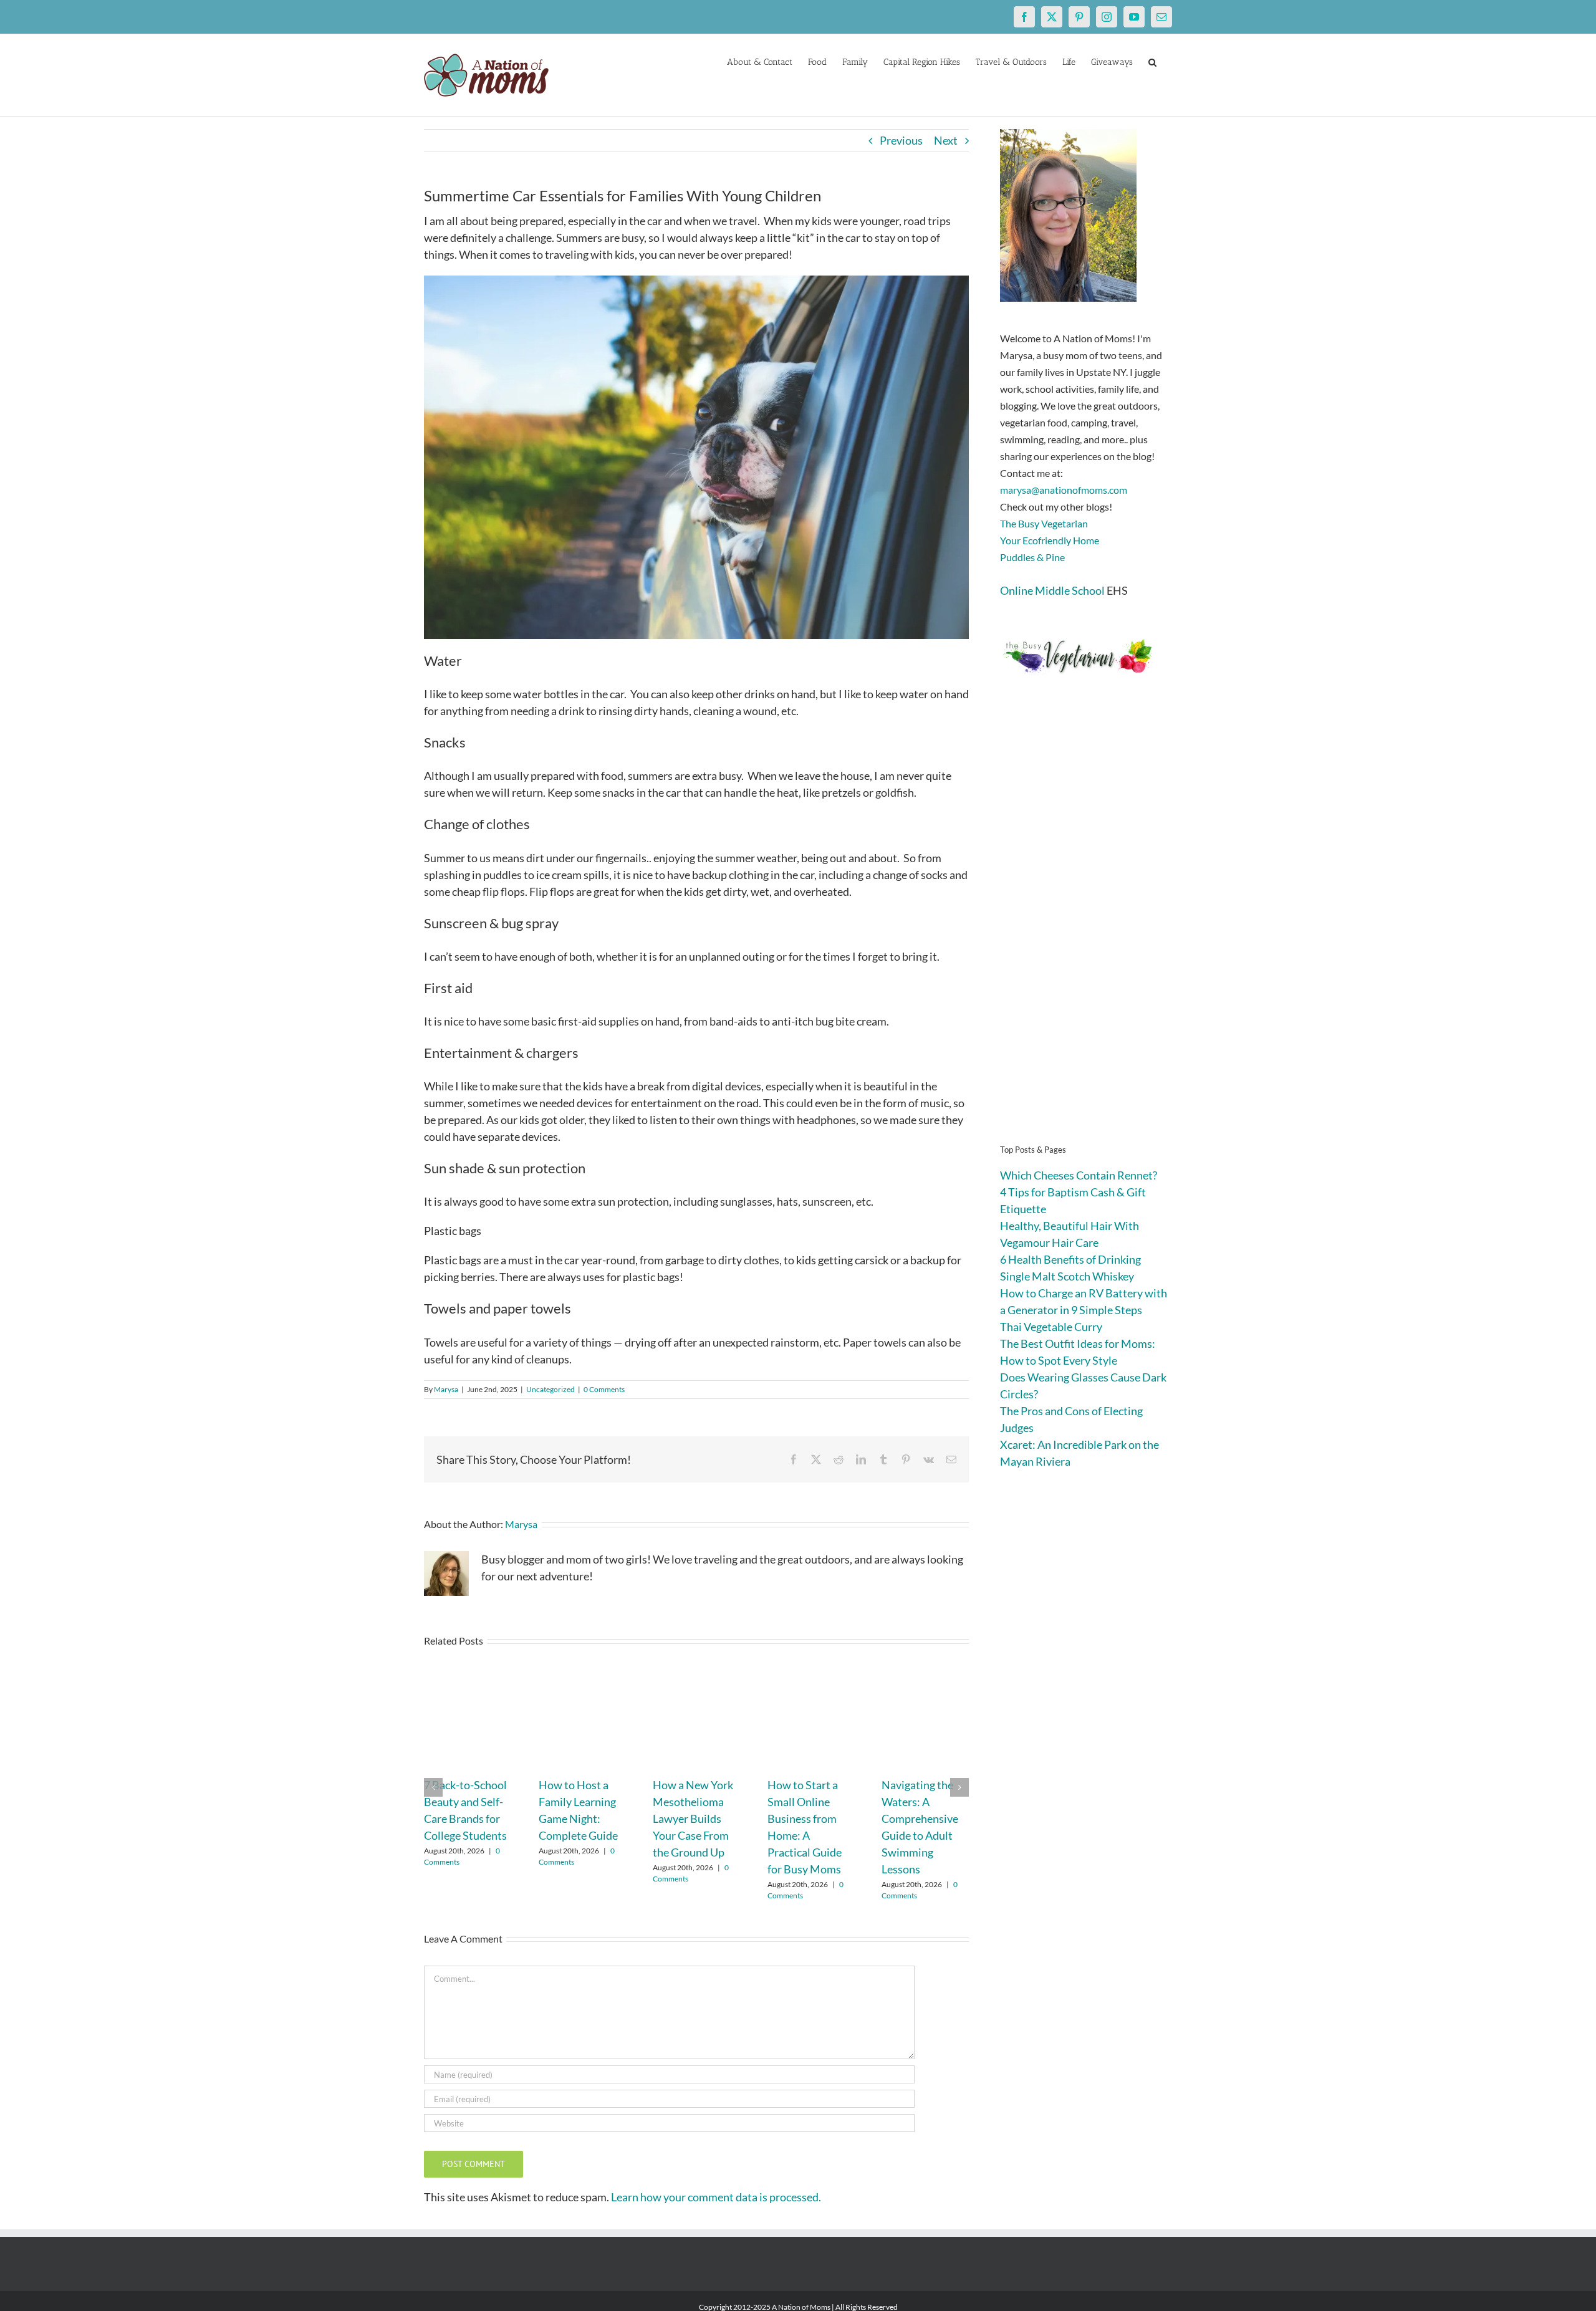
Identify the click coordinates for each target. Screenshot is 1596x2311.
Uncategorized (550, 1389)
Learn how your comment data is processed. (716, 2197)
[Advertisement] (1086, 929)
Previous (901, 140)
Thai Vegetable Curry (1051, 1327)
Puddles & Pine (1032, 557)
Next (946, 140)
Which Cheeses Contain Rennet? (1079, 1175)
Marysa (446, 1389)
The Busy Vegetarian (1044, 523)
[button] (1152, 61)
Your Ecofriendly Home (1050, 540)
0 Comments (604, 1389)
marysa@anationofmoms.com (1064, 490)
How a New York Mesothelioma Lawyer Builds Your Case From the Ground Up (693, 1819)
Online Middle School (1052, 590)
